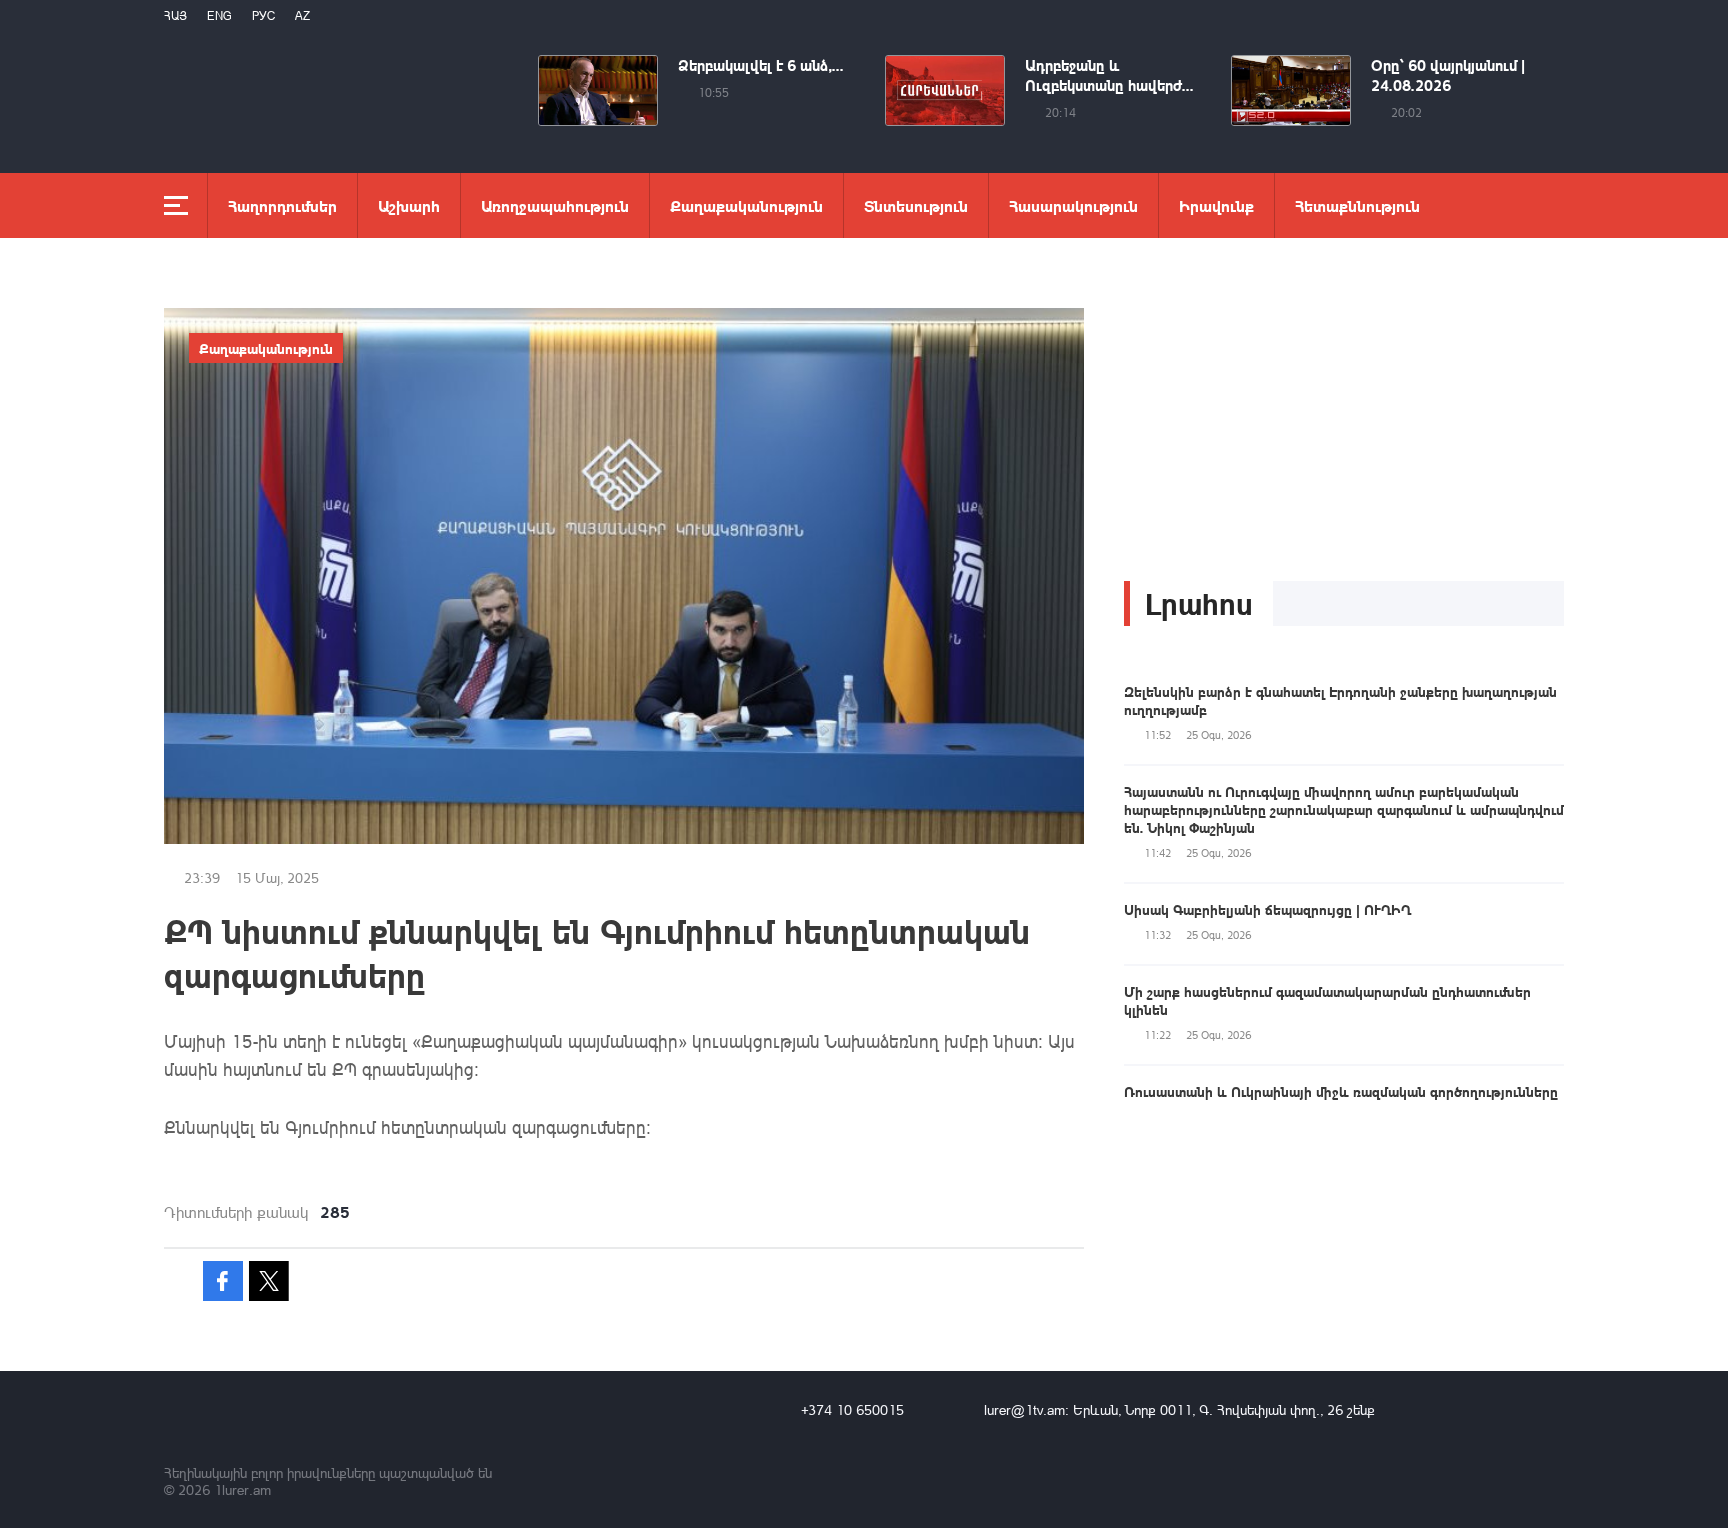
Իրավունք (1216, 205)
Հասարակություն (1073, 205)
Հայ (175, 15)
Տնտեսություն (916, 205)
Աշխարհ (409, 205)
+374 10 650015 (852, 1409)
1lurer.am (242, 1489)
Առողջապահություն (555, 205)
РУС (263, 15)
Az (302, 15)
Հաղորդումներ (282, 205)
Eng (219, 15)
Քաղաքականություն (746, 205)
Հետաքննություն (1357, 205)
